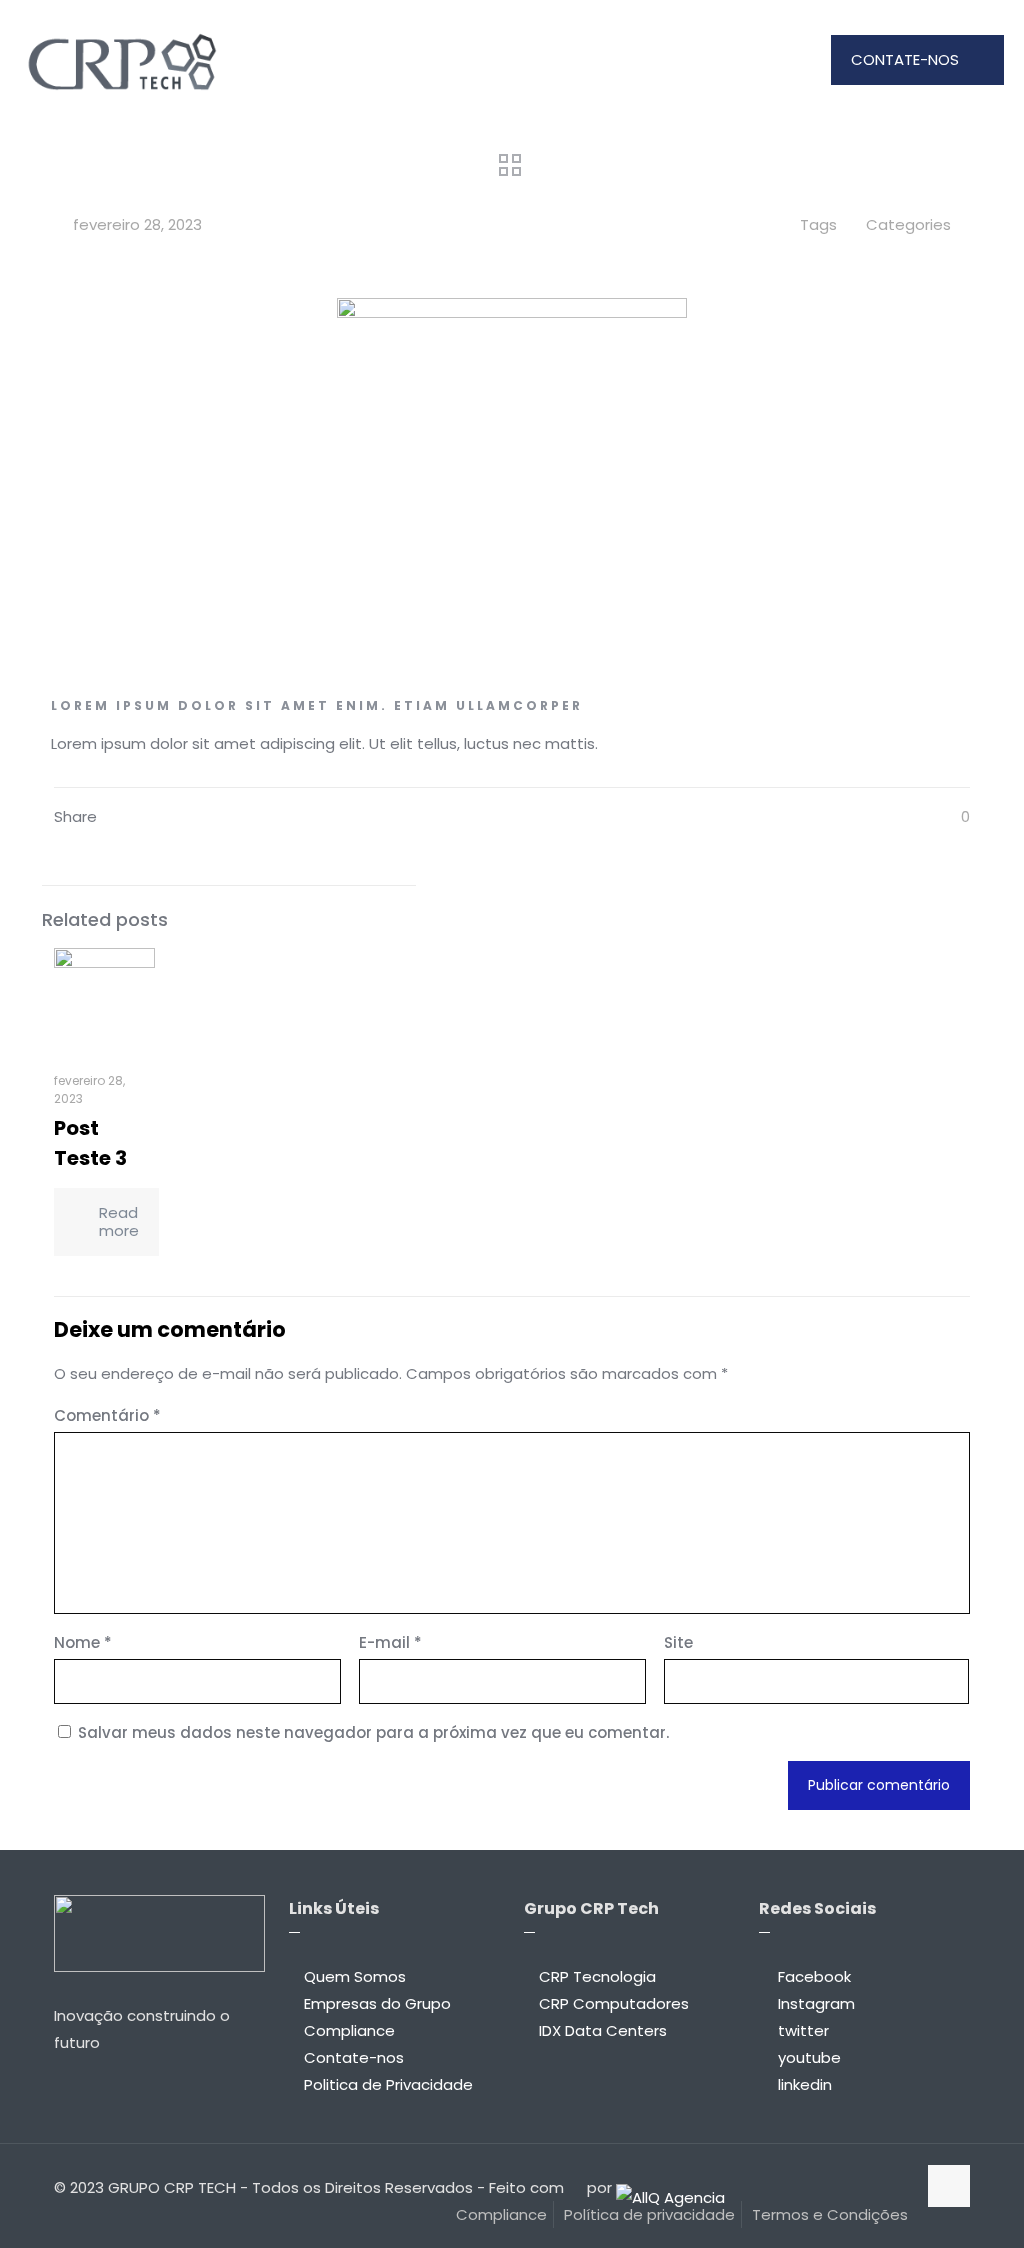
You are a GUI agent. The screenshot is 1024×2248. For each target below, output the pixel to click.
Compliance (349, 2030)
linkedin (805, 2084)
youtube (809, 2057)
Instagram (816, 2003)
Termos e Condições (830, 2214)
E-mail (390, 1642)
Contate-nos (354, 2057)
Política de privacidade (649, 2214)
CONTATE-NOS (905, 59)
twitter (803, 2030)
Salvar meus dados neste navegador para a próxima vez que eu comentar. (373, 1732)
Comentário (107, 1415)
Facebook (814, 1976)
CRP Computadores (614, 2003)
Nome (83, 1642)
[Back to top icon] (949, 2186)
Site (678, 1642)
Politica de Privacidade (388, 2084)
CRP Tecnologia (597, 1976)
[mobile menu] (774, 60)
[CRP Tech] (121, 60)
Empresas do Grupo (377, 2003)
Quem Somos (355, 1976)
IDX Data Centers (603, 2030)
